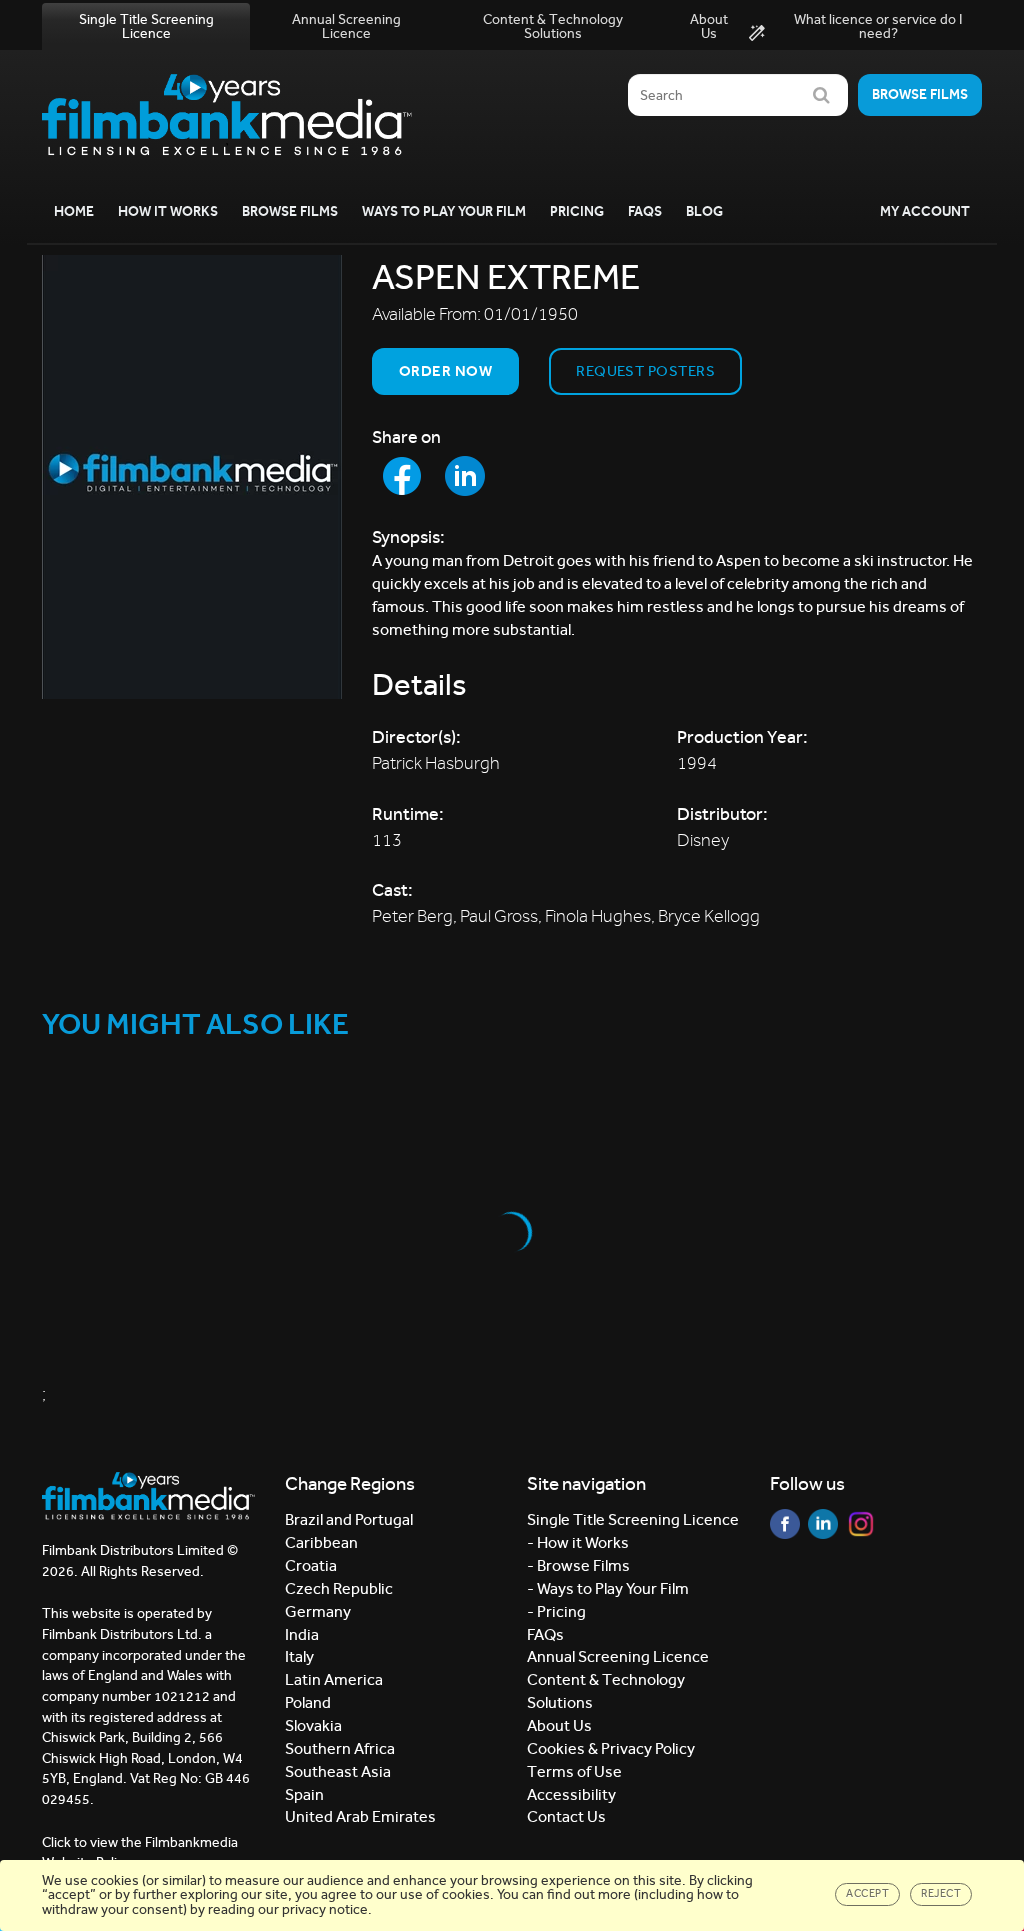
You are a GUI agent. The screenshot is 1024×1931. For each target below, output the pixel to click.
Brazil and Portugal (349, 1519)
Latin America (334, 1679)
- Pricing (556, 1611)
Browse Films (290, 211)
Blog (704, 211)
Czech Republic (339, 1588)
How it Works (168, 211)
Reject (941, 1893)
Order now (445, 371)
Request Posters (645, 371)
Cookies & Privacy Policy (611, 1748)
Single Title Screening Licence (146, 26)
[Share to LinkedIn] (465, 476)
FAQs (645, 211)
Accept (867, 1893)
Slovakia (313, 1725)
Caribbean (321, 1542)
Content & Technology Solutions (553, 26)
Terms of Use (574, 1771)
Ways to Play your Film (444, 211)
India (302, 1634)
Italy (299, 1656)
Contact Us (566, 1816)
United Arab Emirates (360, 1816)
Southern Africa (340, 1748)
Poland (308, 1702)
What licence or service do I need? (878, 27)
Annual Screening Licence (346, 26)
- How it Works (578, 1542)
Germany (318, 1611)
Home (74, 211)
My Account (925, 211)
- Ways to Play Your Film (608, 1588)
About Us (709, 26)
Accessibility (571, 1794)
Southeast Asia (338, 1771)
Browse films (920, 94)
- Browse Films (578, 1565)
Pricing (577, 211)
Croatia (311, 1565)
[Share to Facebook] (402, 476)
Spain (304, 1794)
